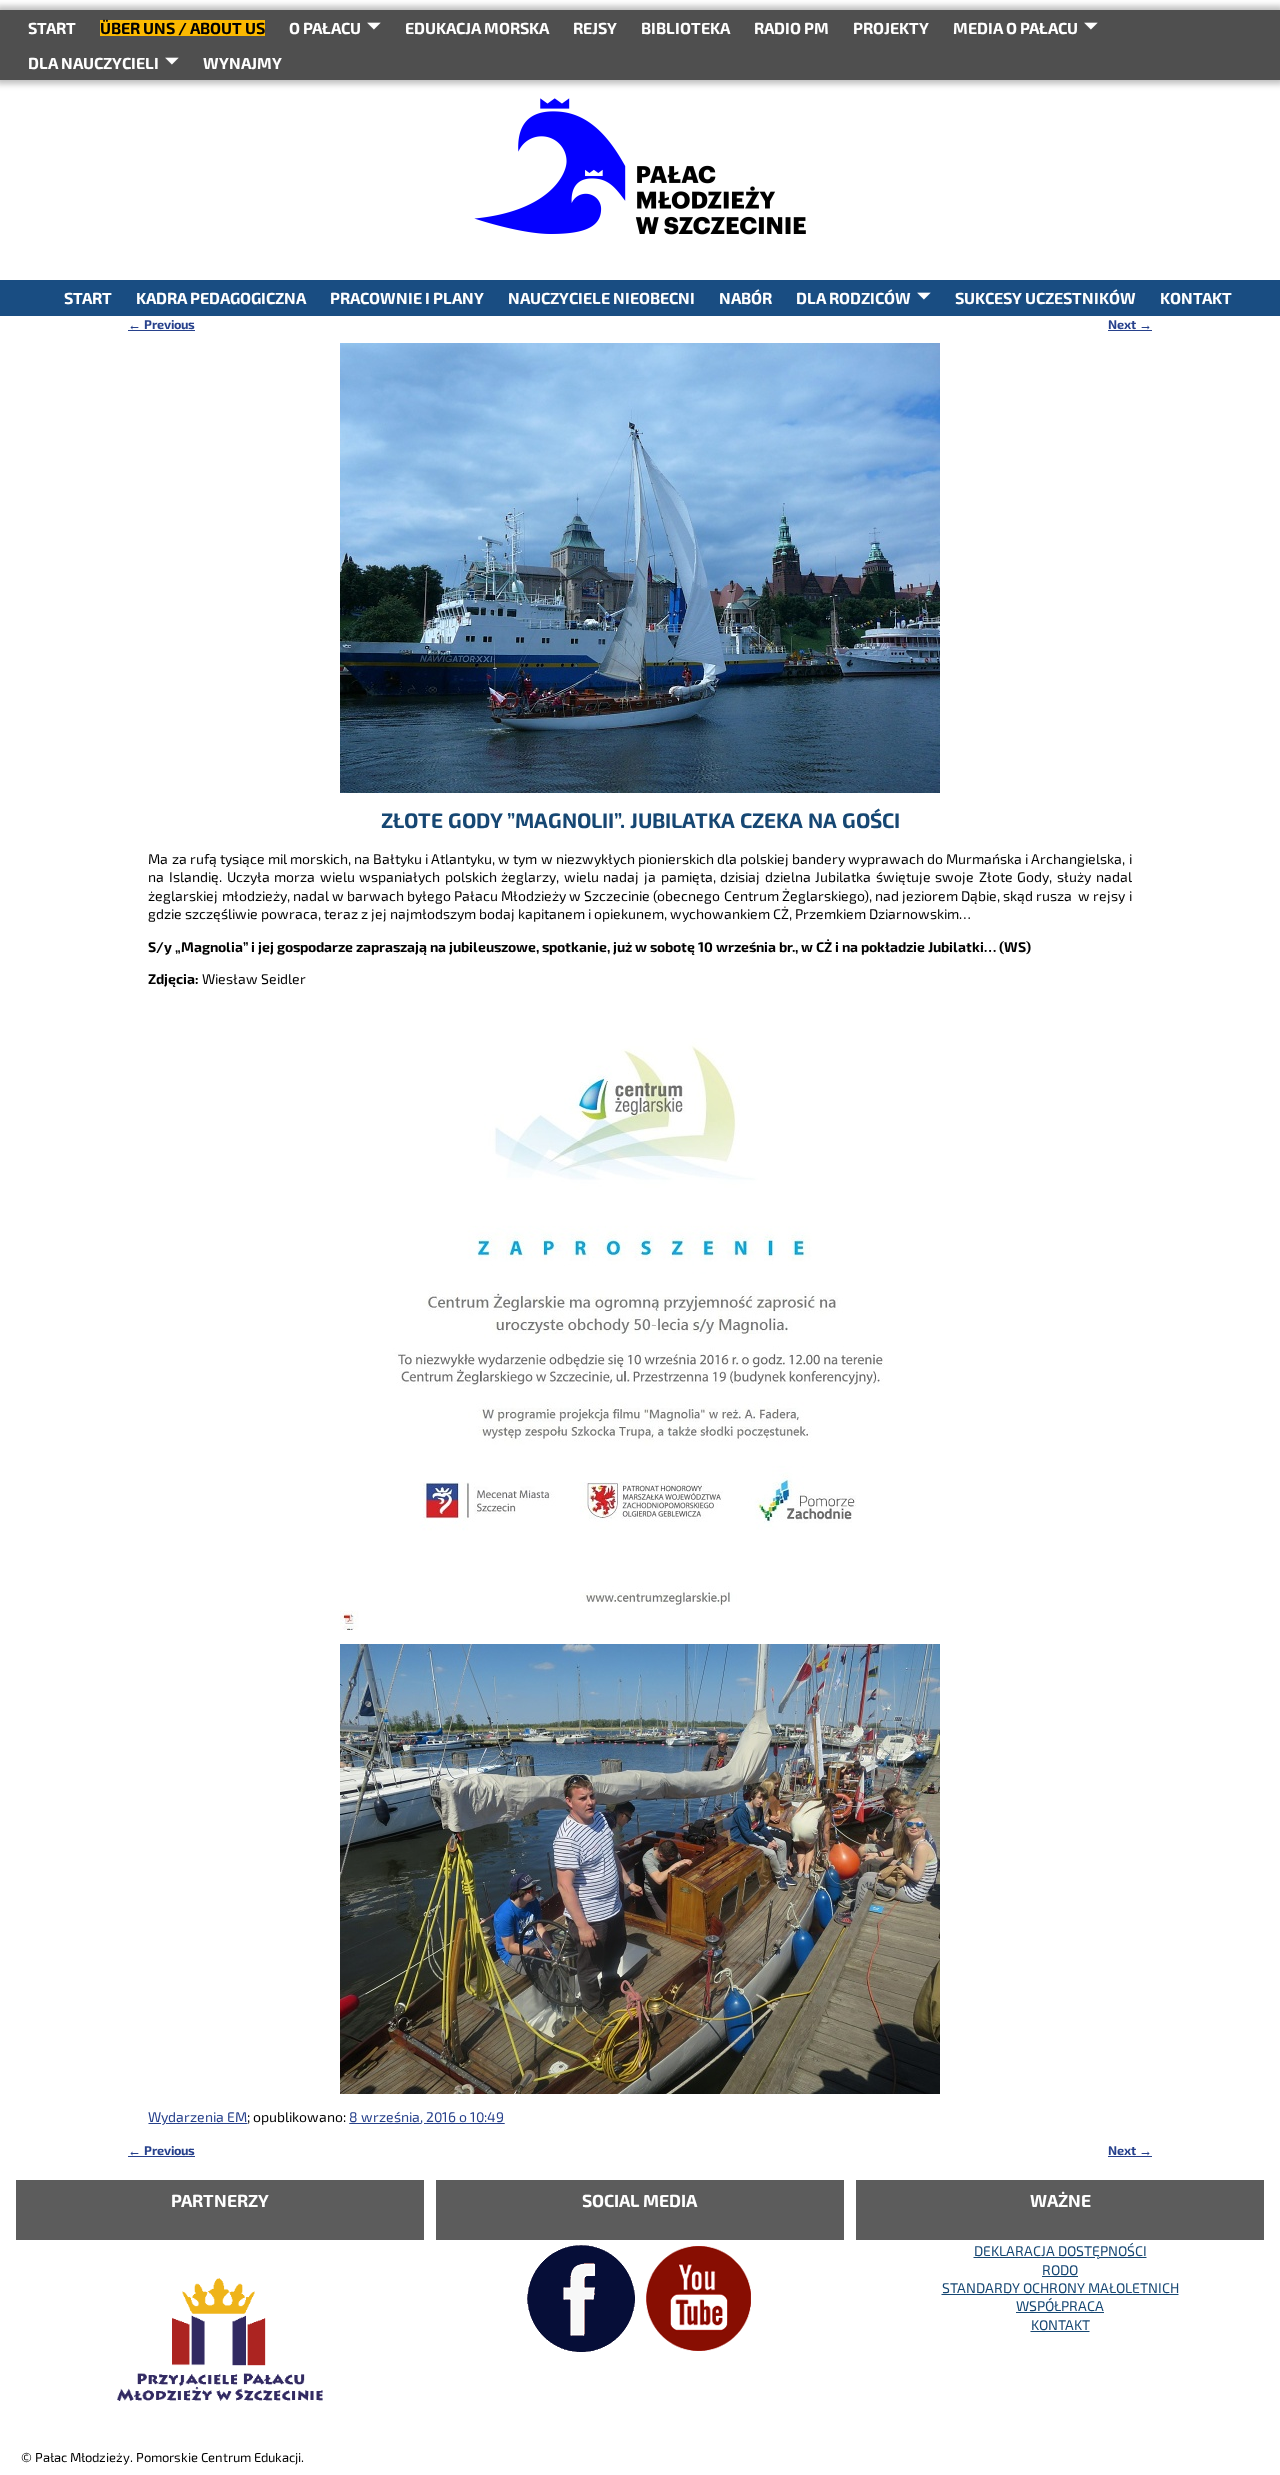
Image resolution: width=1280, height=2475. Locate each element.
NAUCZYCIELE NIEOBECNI (601, 297)
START (52, 27)
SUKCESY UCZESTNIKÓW (1045, 297)
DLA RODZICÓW (853, 297)
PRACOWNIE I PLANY (407, 297)
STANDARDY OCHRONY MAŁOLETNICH (1060, 2287)
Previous (161, 324)
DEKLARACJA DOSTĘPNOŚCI (1060, 2250)
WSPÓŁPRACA (1060, 2305)
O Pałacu (325, 27)
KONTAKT (1196, 297)
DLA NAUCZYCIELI (93, 62)
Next (1130, 324)
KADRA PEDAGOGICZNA (221, 297)
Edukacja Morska (477, 27)
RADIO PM (791, 27)
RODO (1060, 2269)
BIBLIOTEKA (685, 27)
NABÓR (745, 297)
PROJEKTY (891, 27)
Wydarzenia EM (197, 2116)
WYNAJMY (242, 62)
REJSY (595, 27)
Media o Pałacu (1015, 27)
